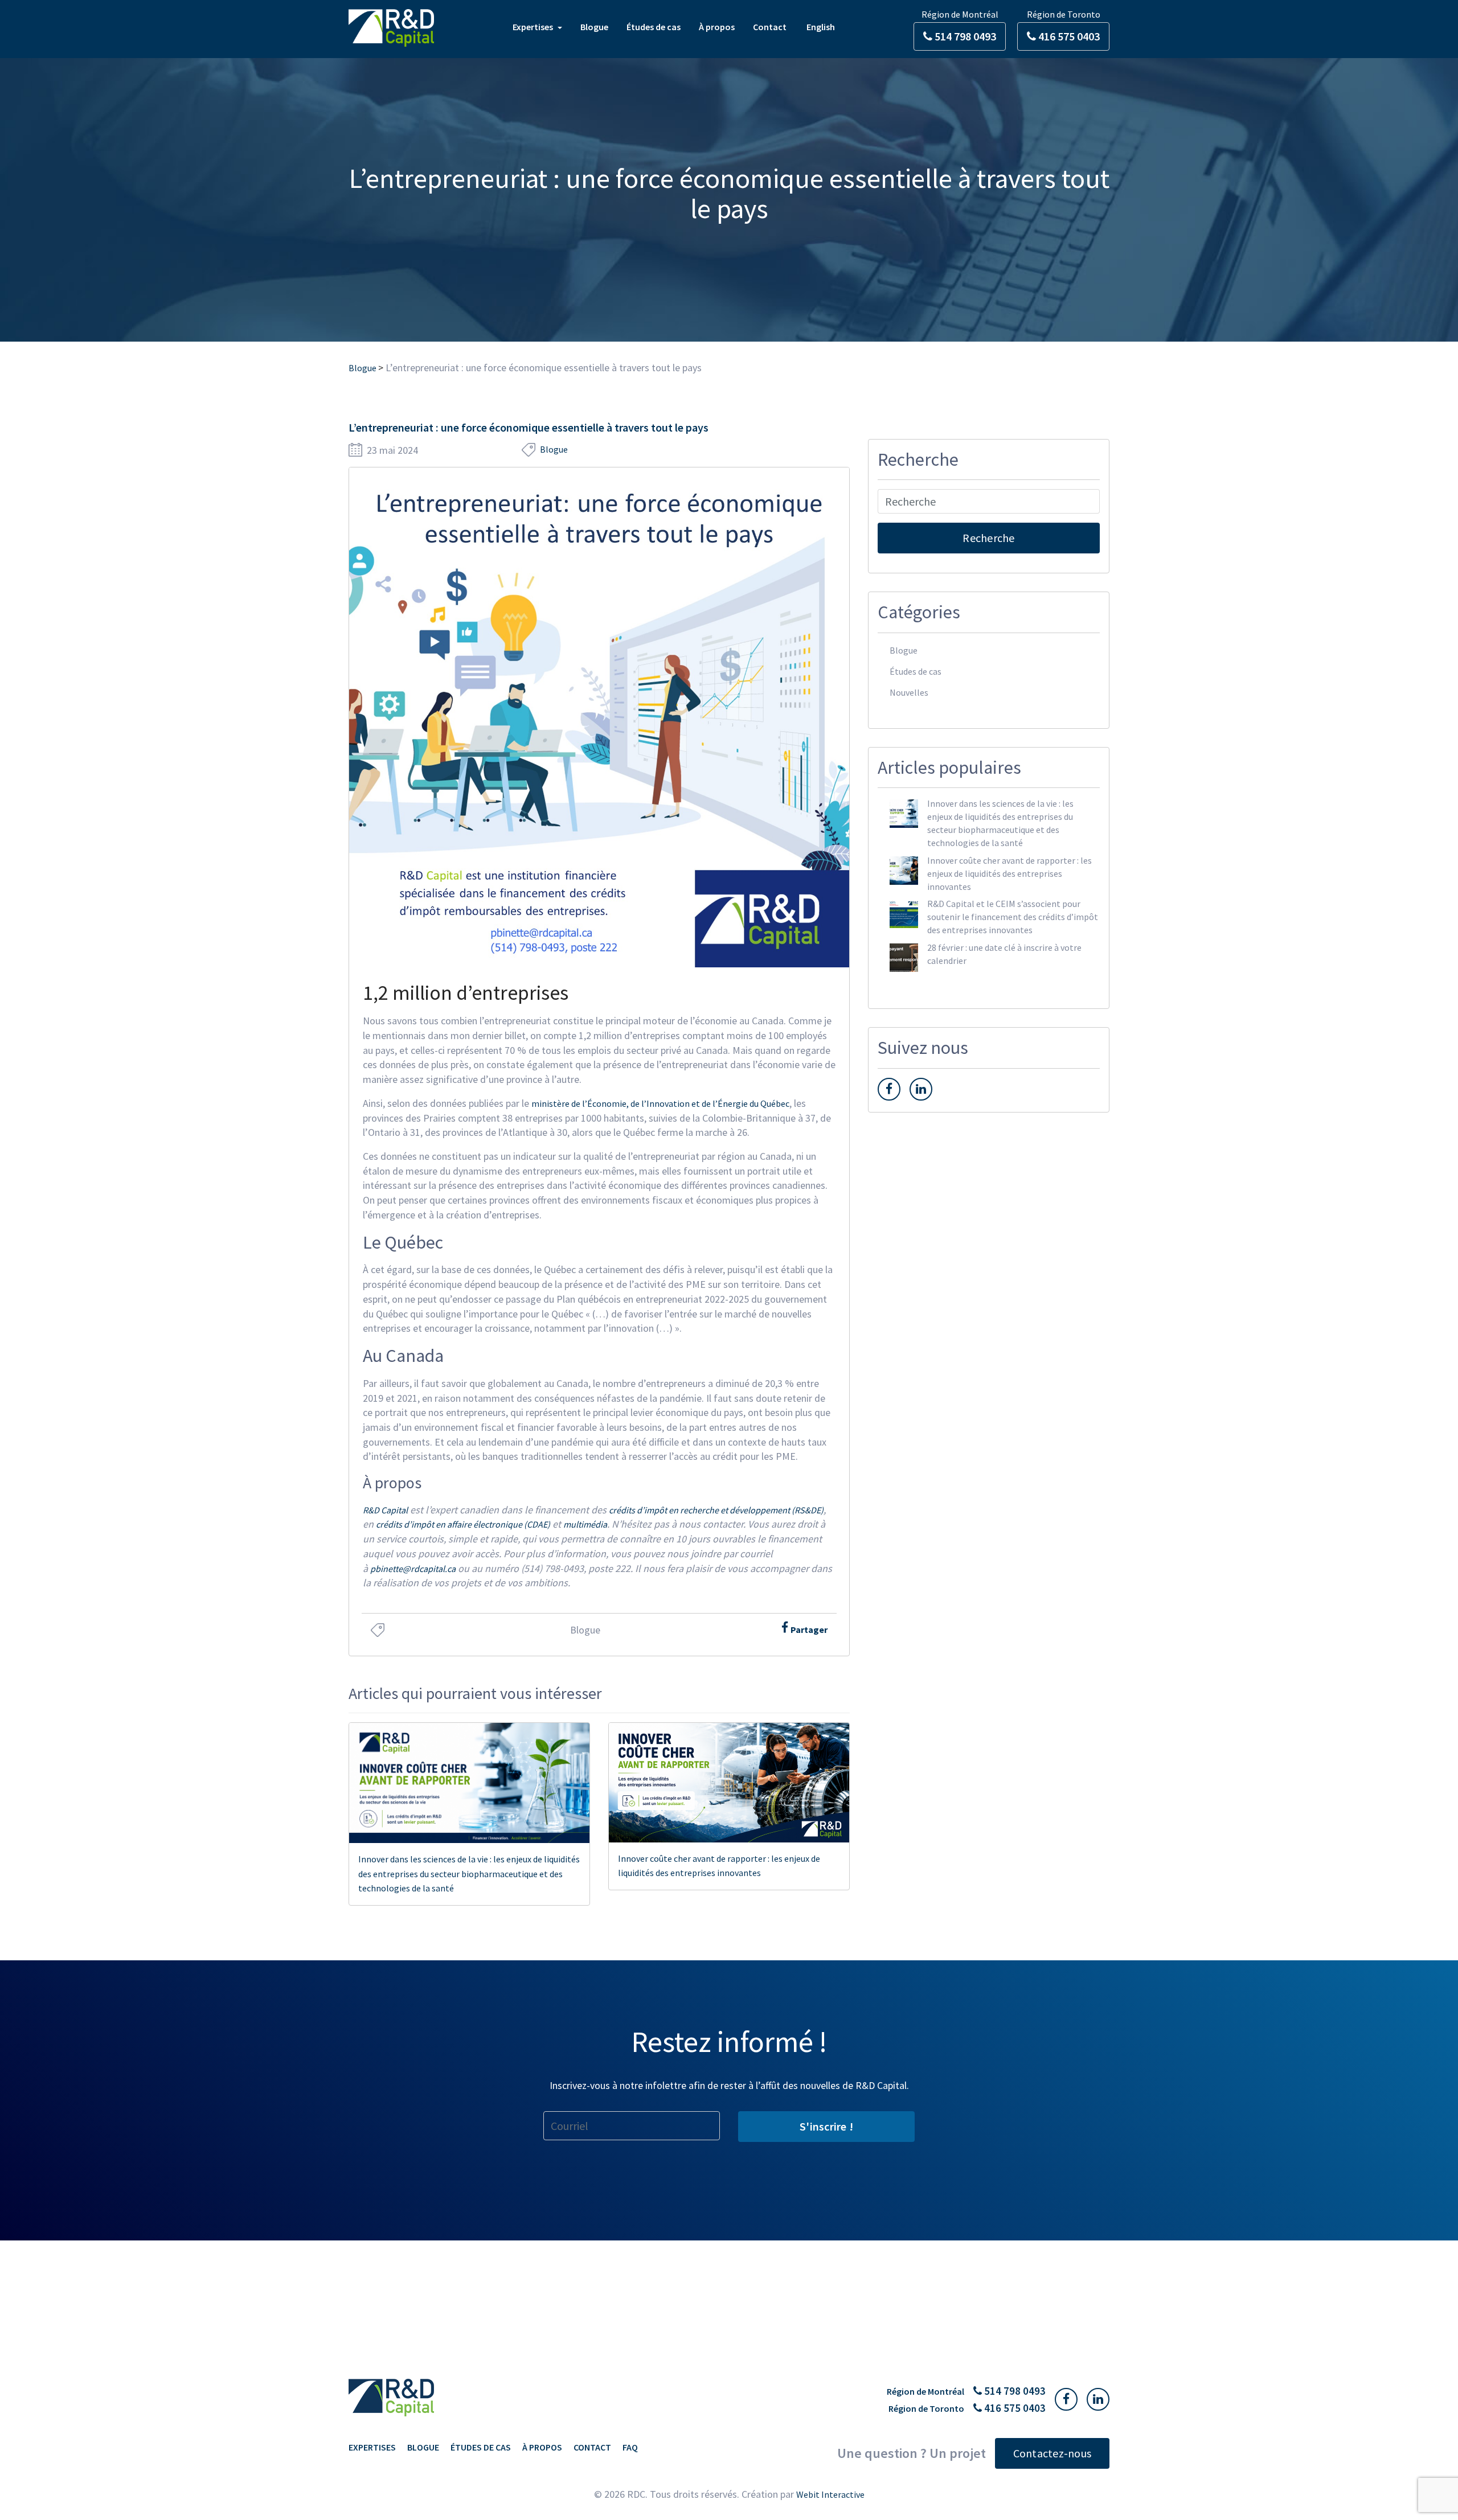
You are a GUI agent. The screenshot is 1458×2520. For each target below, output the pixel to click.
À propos (717, 27)
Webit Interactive (830, 2494)
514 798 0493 (964, 36)
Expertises (534, 27)
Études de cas (654, 27)
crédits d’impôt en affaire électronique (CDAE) (463, 1524)
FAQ (630, 2447)
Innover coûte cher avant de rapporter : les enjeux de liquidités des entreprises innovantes (719, 1866)
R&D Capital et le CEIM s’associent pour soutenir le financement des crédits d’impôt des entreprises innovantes (1013, 917)
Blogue (594, 27)
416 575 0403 (1068, 36)
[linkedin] (921, 1089)
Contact (770, 27)
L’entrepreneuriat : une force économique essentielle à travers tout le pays (529, 427)
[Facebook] (786, 1628)
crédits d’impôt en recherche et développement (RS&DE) (716, 1510)
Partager (809, 1630)
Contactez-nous (1052, 2453)
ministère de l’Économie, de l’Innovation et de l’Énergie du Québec (660, 1103)
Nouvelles (909, 692)
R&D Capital (385, 1510)
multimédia (585, 1524)
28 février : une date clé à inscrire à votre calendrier (1004, 954)
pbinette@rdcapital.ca (413, 1569)
